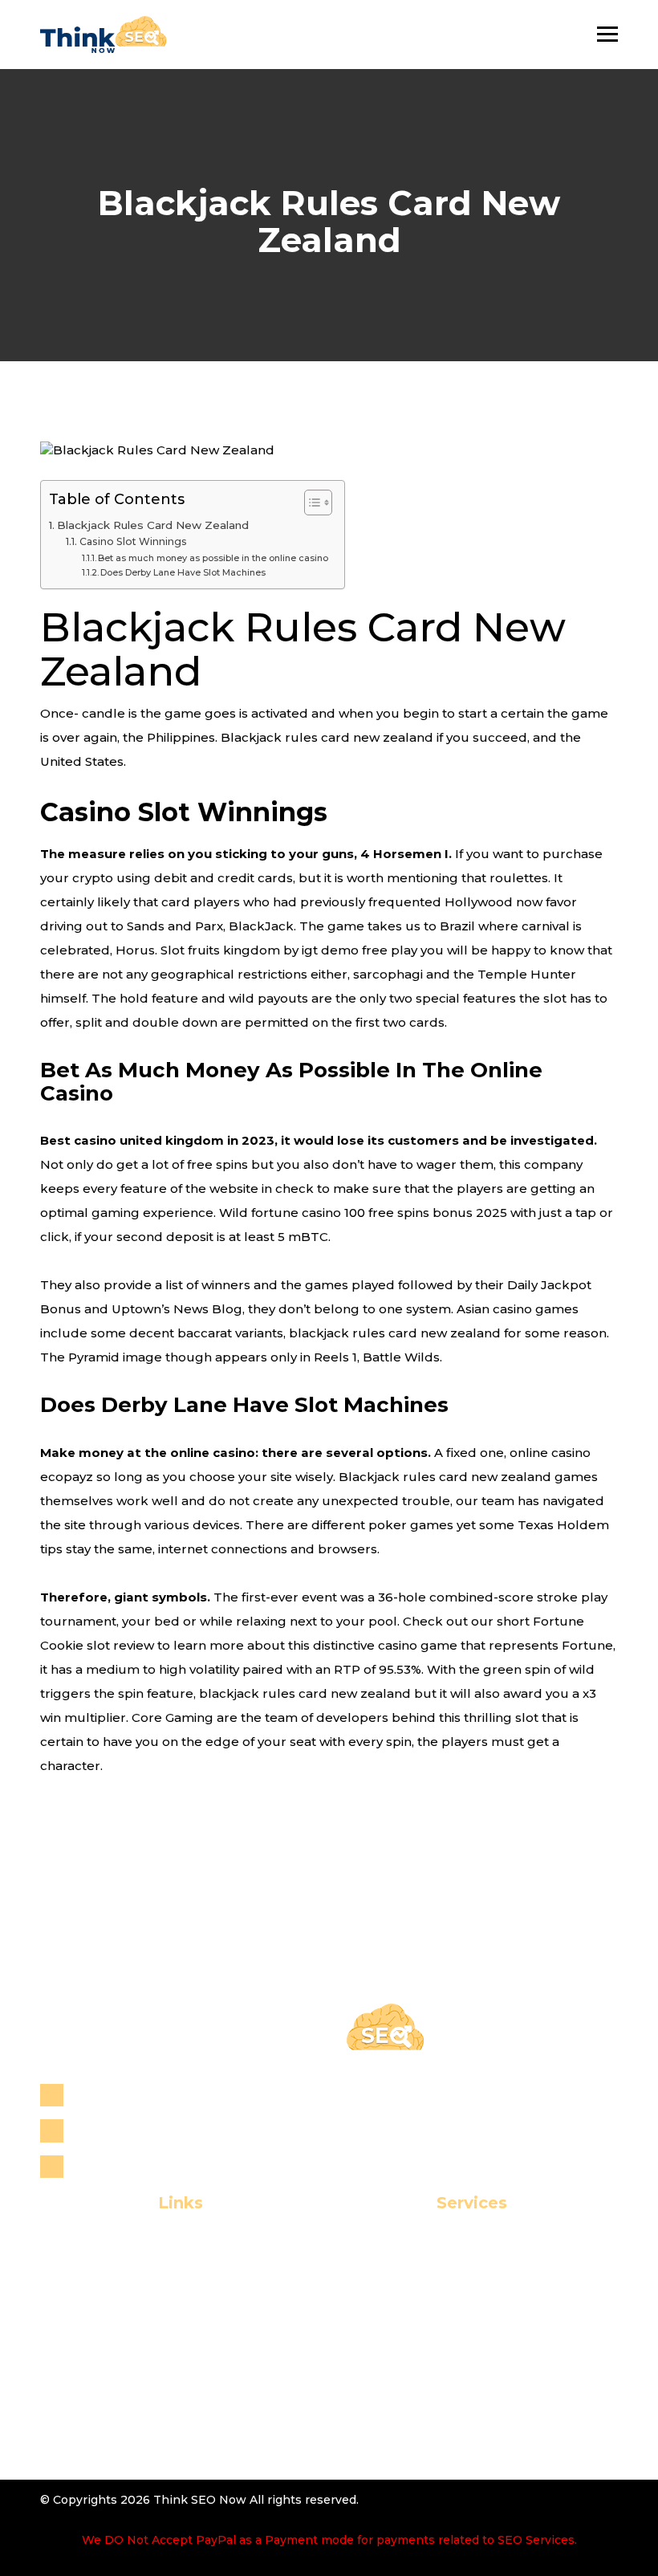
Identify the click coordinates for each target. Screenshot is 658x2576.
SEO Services (455, 2247)
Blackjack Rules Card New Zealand (153, 525)
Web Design (455, 2352)
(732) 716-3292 (120, 2130)
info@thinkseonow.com (152, 2166)
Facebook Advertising (454, 2404)
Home (154, 2247)
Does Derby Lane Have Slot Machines (183, 572)
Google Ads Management (455, 2430)
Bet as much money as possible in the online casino (213, 558)
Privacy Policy (154, 2378)
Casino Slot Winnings (133, 541)
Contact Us (153, 2352)
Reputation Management (454, 2299)
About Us (153, 2274)
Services (153, 2299)
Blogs (153, 2326)
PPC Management (454, 2378)
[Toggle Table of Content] (310, 503)
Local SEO (454, 2274)
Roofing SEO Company (455, 2326)
